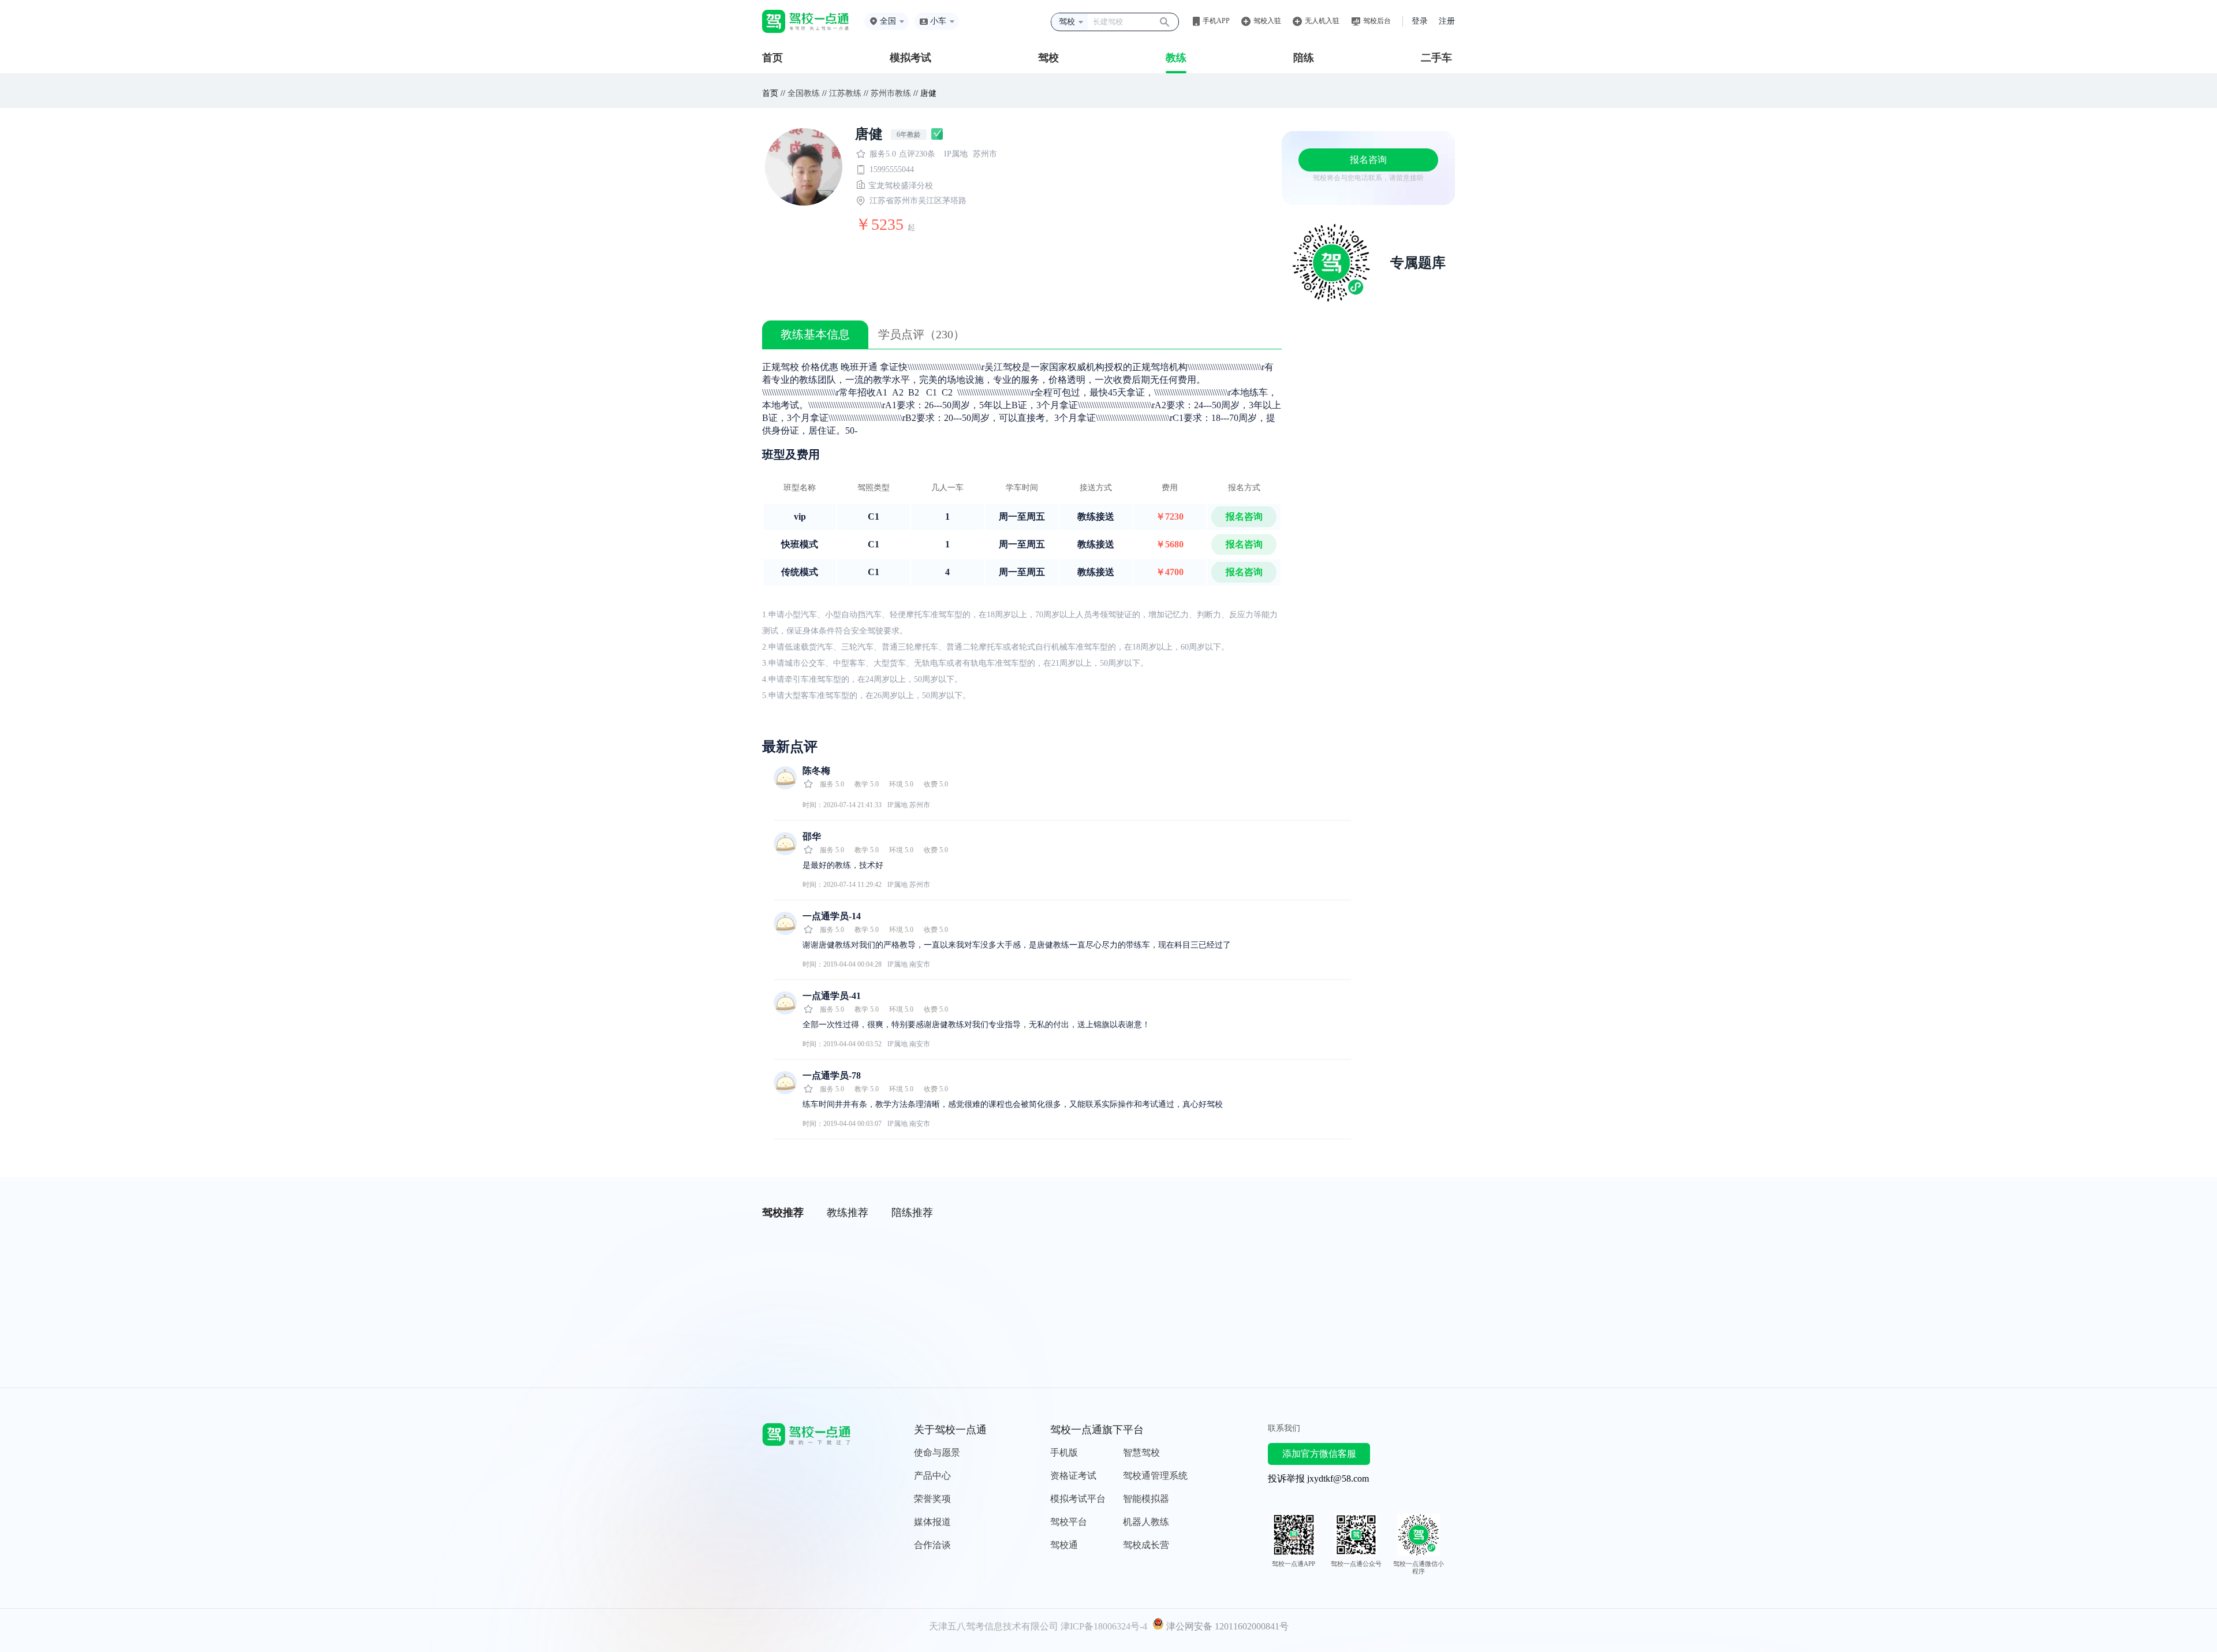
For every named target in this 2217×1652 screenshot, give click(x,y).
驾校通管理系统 (1155, 1476)
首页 (772, 58)
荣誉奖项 (932, 1499)
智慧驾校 (1141, 1453)
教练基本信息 (815, 334)
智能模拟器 (1146, 1499)
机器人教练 (1146, 1522)
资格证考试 (1073, 1476)
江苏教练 (845, 93)
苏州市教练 (891, 93)
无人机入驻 (1322, 21)
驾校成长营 (1146, 1545)
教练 (1176, 58)
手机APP (1216, 21)
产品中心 (932, 1476)
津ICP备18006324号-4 (1104, 1626)
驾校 (1048, 58)
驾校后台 (1377, 21)
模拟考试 (910, 58)
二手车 (1436, 58)
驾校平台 (1069, 1522)
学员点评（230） (921, 334)
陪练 (1304, 58)
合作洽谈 (932, 1545)
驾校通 (1064, 1545)
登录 (1420, 21)
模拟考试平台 (1078, 1499)
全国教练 (804, 93)
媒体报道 (932, 1522)
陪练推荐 (912, 1213)
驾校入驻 (1267, 21)
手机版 (1064, 1453)
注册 (1447, 21)
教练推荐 (848, 1213)
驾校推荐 (783, 1213)
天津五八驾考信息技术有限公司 (994, 1626)
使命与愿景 (937, 1453)
